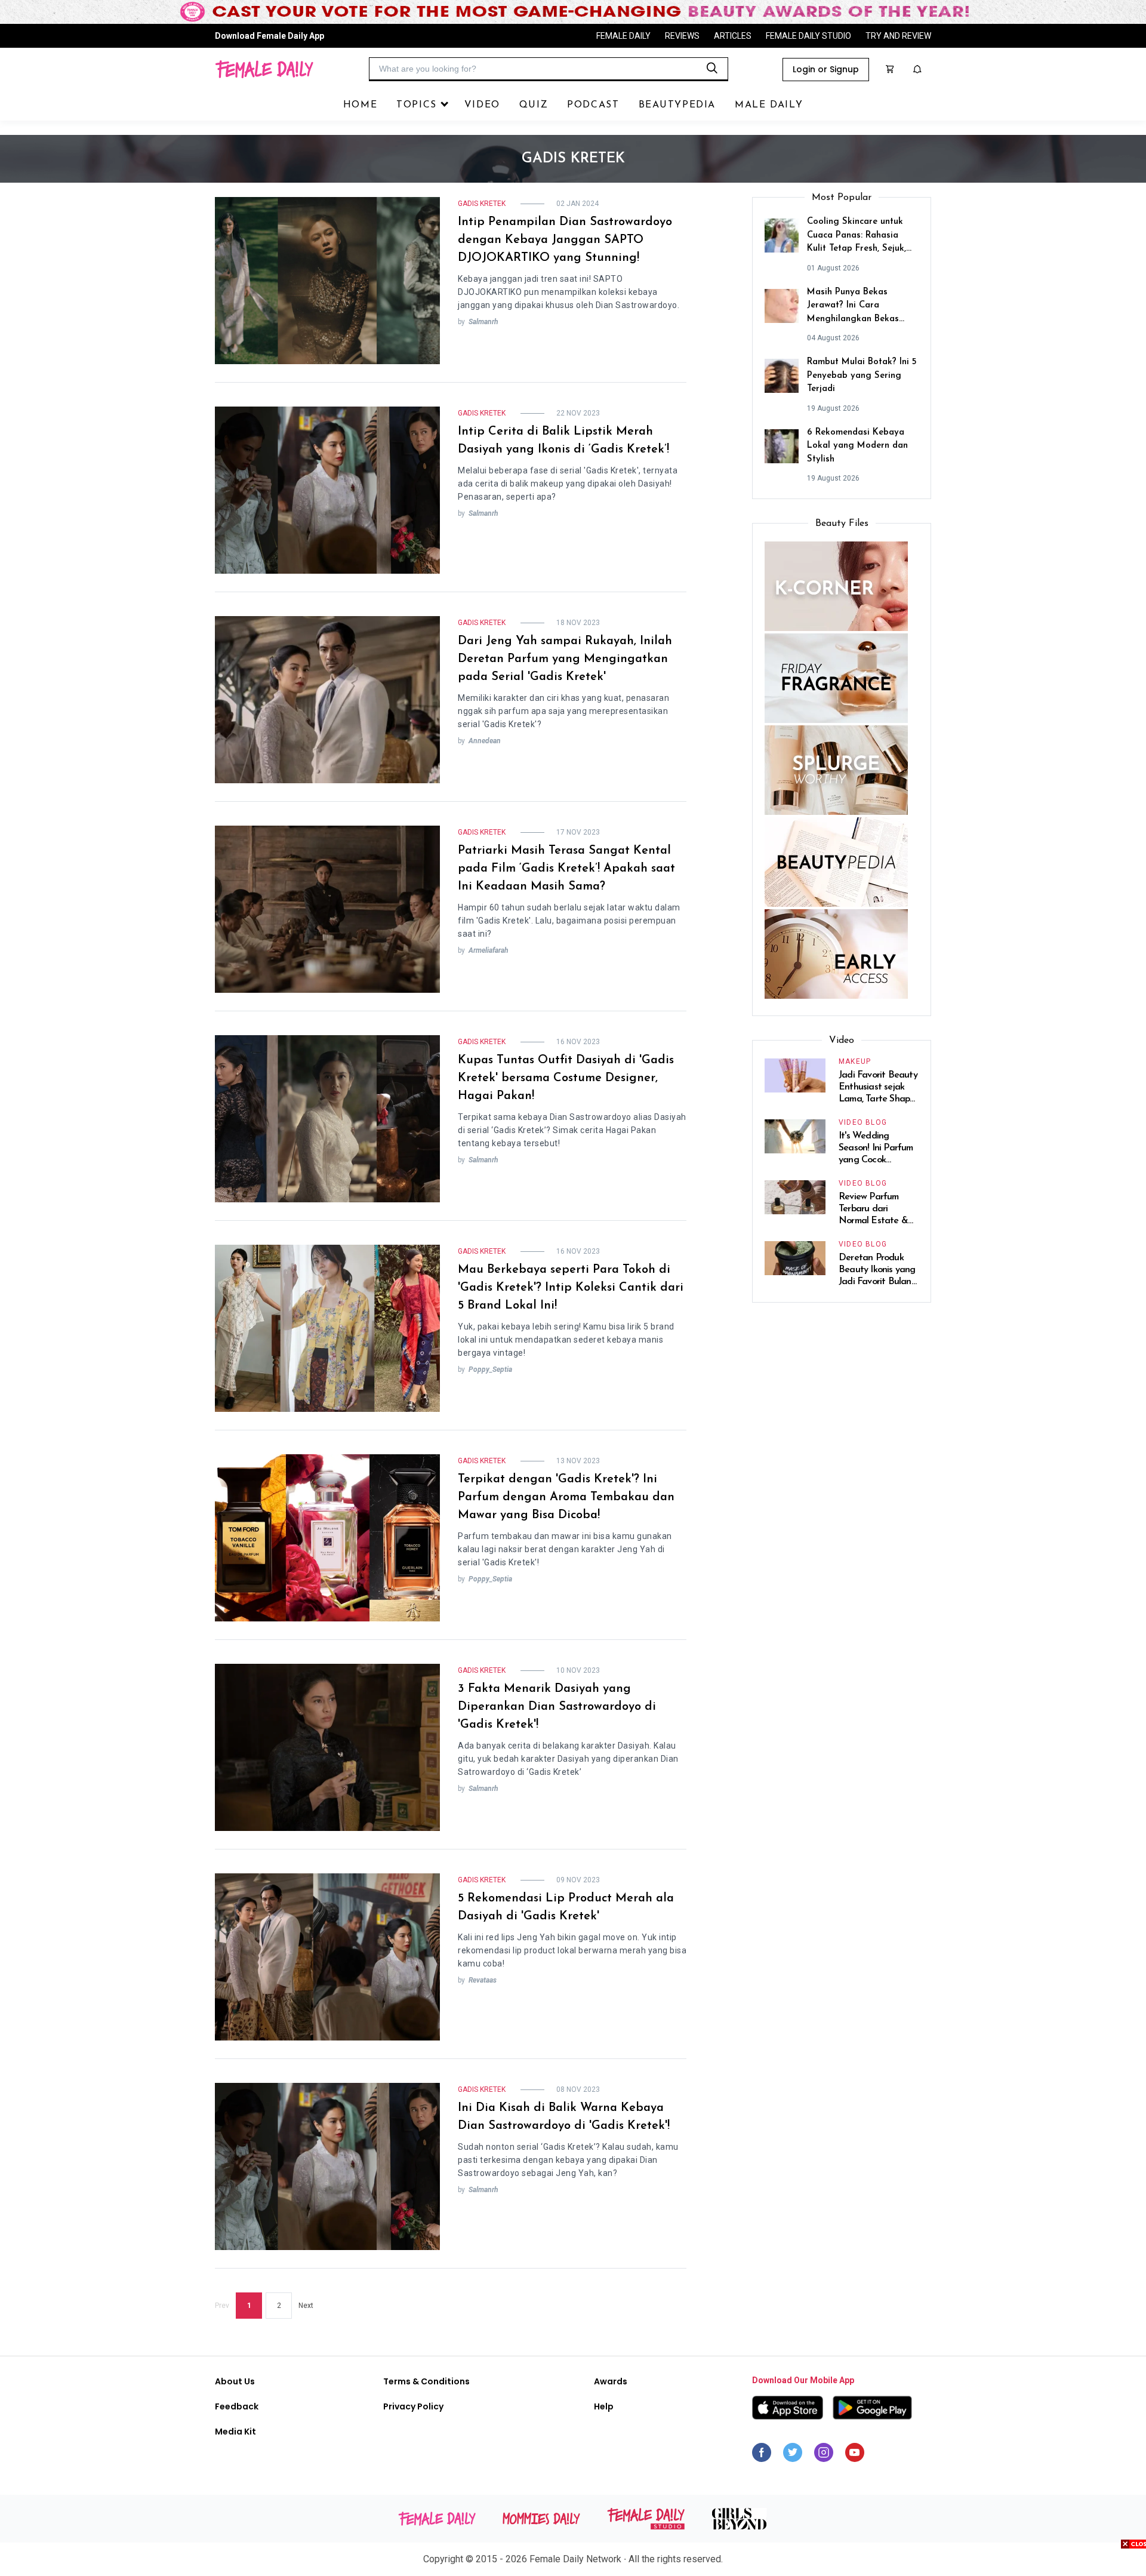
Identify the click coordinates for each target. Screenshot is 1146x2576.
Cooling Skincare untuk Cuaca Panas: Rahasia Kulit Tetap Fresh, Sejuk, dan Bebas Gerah (857, 237)
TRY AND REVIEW (898, 36)
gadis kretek (482, 204)
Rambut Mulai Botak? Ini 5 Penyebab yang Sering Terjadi (862, 376)
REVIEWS (682, 36)
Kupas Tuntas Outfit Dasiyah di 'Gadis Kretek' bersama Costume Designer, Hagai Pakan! (566, 1078)
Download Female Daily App (269, 36)
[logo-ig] (824, 2455)
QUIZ (534, 105)
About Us (235, 2381)
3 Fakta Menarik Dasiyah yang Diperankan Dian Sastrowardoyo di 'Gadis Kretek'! (557, 1707)
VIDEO (482, 105)
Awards (611, 2381)
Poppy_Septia (490, 1369)
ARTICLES (733, 36)
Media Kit (235, 2432)
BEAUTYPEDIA (677, 105)
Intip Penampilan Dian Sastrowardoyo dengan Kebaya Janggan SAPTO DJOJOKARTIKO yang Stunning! (565, 240)
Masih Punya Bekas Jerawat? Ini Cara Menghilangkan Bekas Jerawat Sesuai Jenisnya (857, 307)
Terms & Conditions (426, 2381)
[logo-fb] (762, 2455)
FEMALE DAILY (623, 36)
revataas (483, 1980)
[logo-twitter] (793, 2455)
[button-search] (712, 68)
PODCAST (593, 105)
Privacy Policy (413, 2406)
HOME (360, 105)
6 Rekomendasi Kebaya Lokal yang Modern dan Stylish (857, 446)
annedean (485, 741)
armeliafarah (489, 950)
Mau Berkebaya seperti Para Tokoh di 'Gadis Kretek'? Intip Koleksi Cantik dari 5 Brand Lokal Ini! (571, 1288)
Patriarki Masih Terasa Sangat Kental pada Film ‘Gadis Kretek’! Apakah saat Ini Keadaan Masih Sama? (566, 869)
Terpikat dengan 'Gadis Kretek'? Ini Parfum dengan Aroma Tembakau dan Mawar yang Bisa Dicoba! (566, 1497)
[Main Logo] (264, 69)
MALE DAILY (769, 105)
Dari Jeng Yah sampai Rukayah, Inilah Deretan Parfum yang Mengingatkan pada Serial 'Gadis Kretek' (565, 659)
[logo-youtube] (855, 2455)
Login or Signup (826, 69)
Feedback (237, 2406)
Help (604, 2406)
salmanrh (483, 322)
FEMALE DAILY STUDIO (808, 36)
